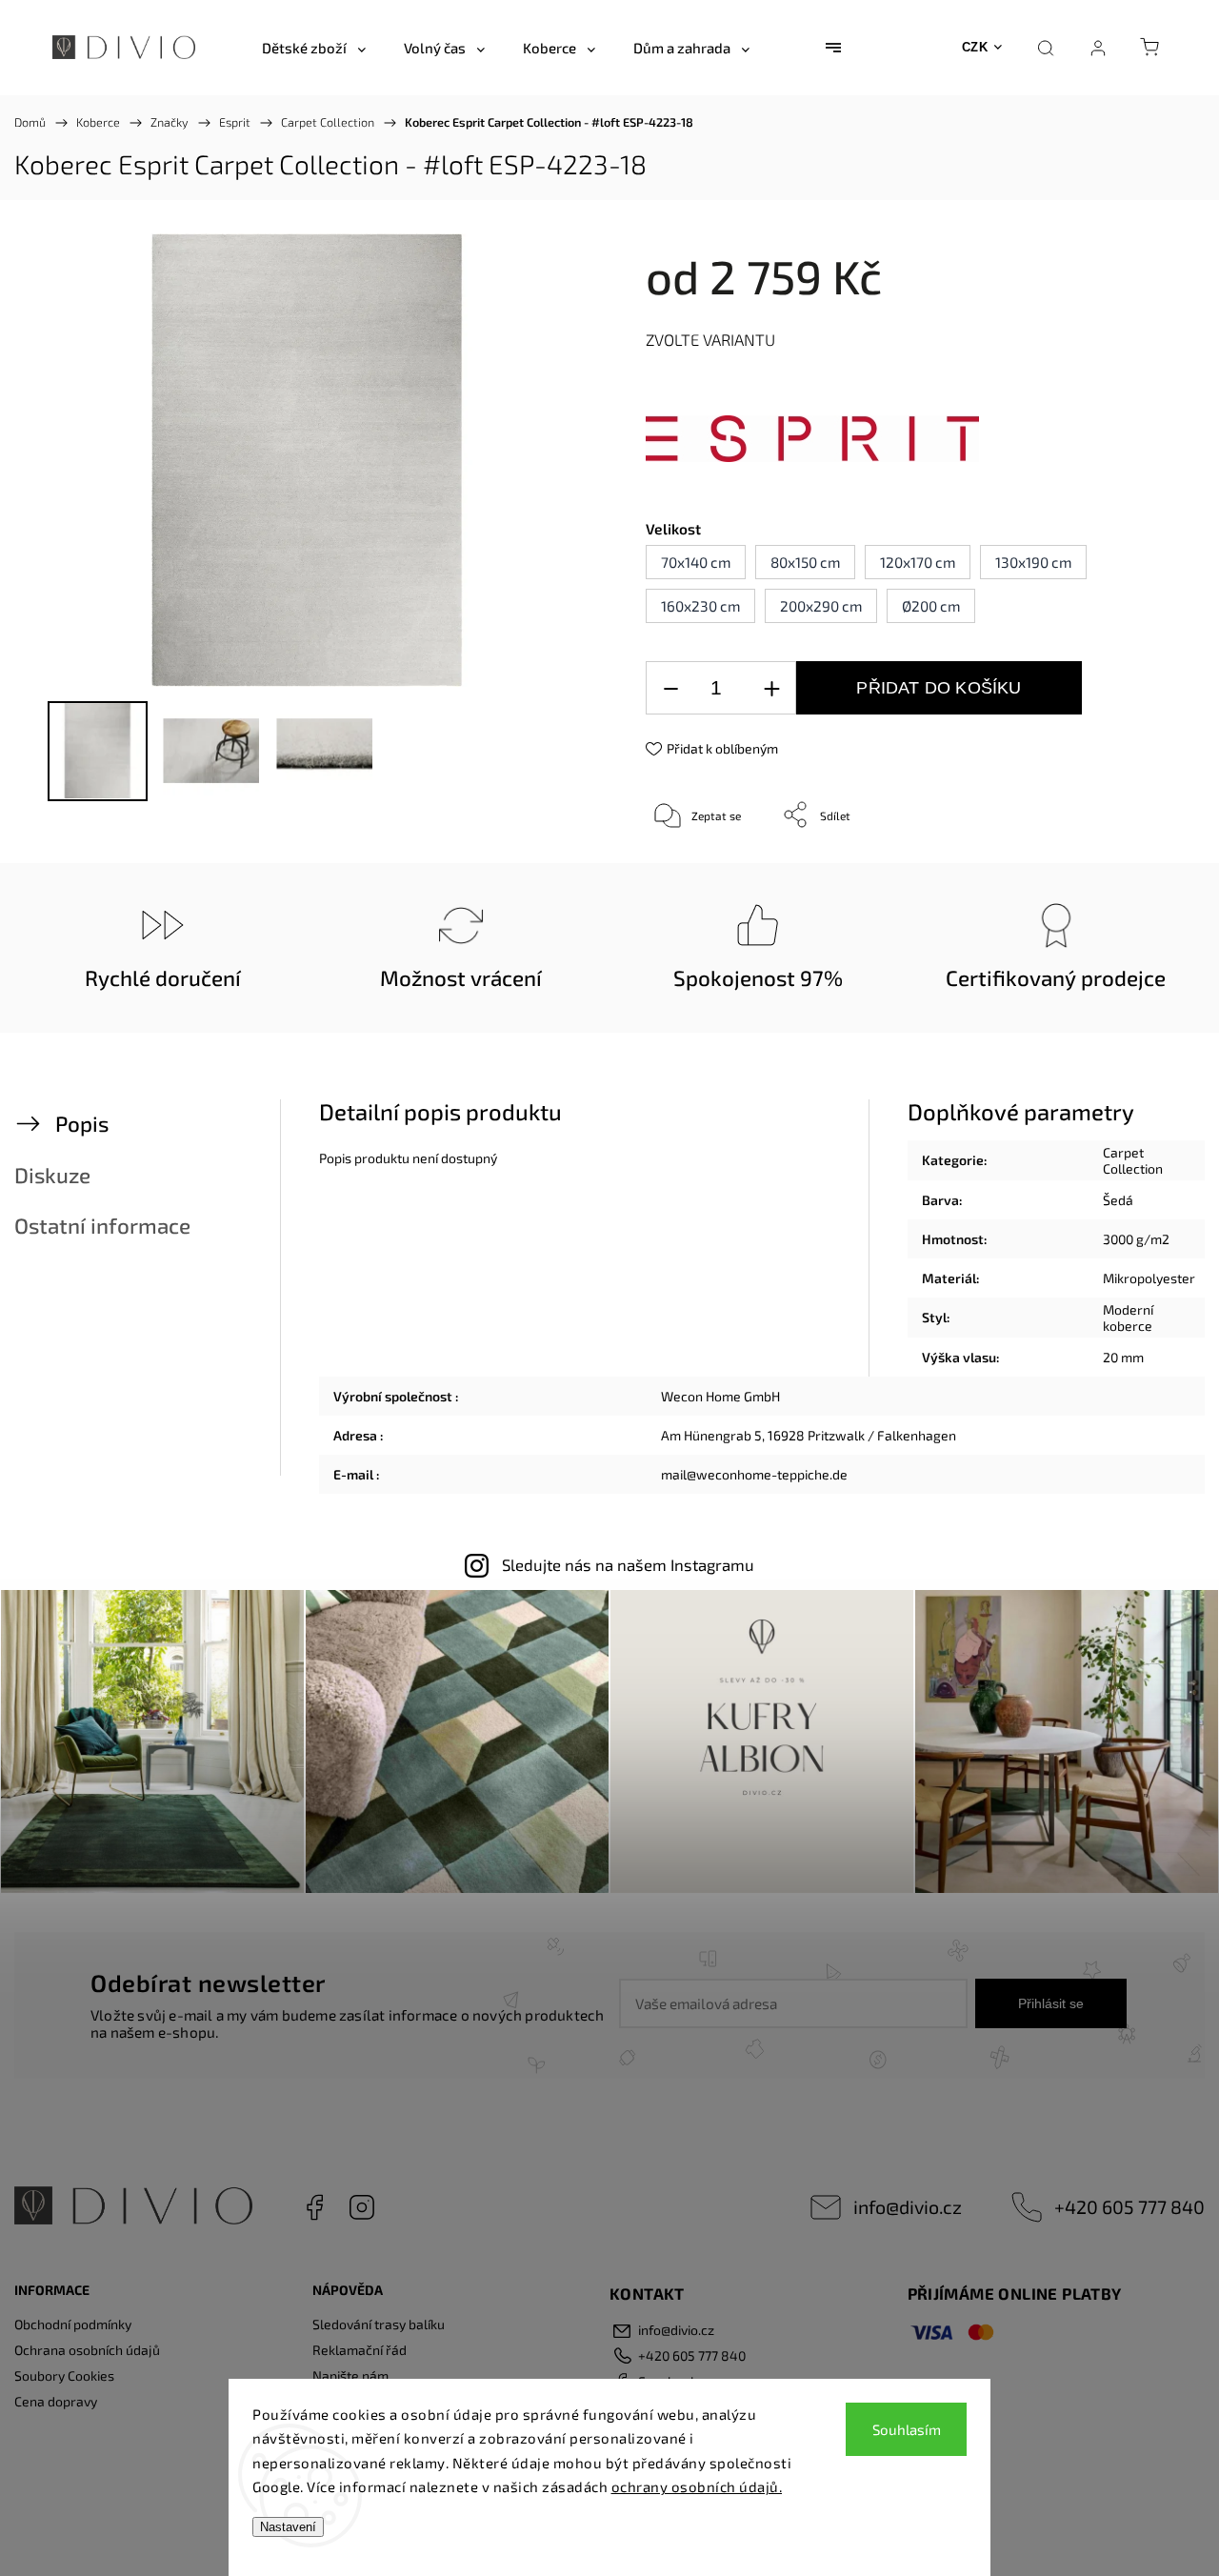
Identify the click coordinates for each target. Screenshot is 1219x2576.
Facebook (314, 2207)
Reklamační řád (360, 2350)
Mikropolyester (1149, 1278)
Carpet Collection (1133, 1160)
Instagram (362, 2207)
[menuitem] (314, 48)
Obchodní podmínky (73, 2324)
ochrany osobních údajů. (697, 2486)
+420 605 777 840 (1129, 2206)
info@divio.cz (908, 2206)
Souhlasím (907, 2429)
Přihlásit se (1051, 2003)
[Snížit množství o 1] (670, 688)
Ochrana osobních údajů (87, 2350)
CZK (975, 47)
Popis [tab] (82, 1124)
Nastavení (288, 2527)
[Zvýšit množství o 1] (771, 688)
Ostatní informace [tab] (102, 1226)
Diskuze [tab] (52, 1175)
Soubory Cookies (64, 2375)
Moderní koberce (1128, 1318)
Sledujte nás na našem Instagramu (628, 1564)
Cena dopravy (56, 2401)
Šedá (1118, 1200)
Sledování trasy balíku (379, 2324)
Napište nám (350, 2375)
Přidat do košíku (939, 688)
